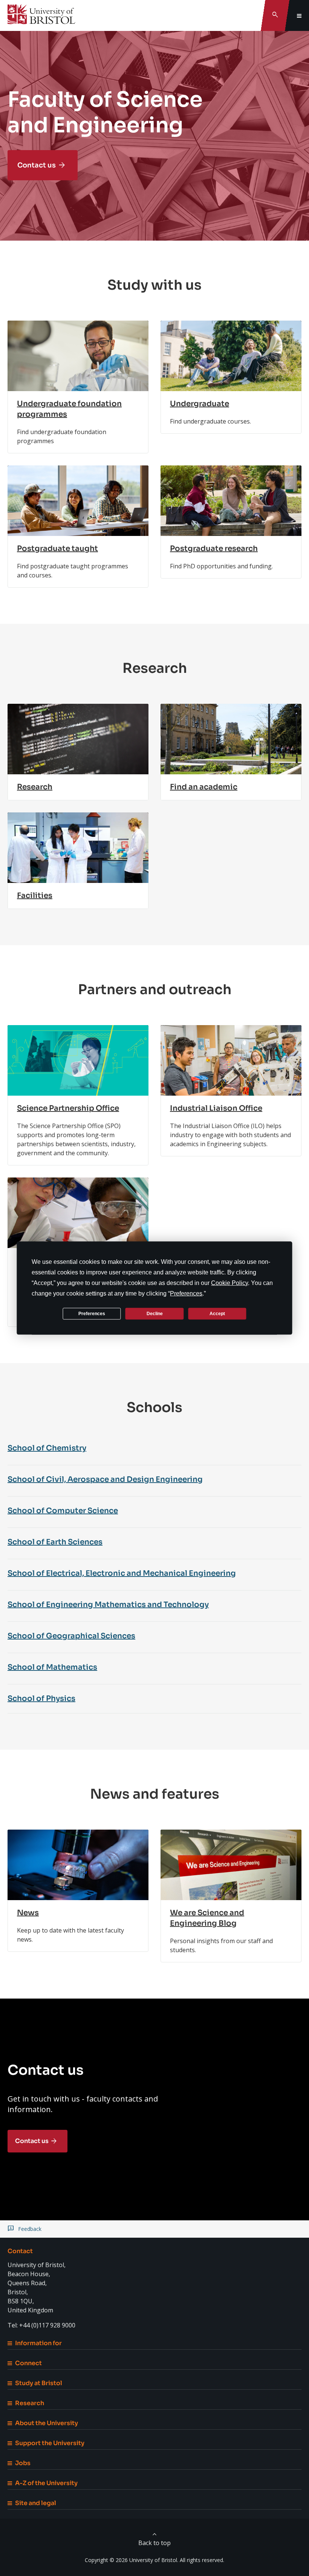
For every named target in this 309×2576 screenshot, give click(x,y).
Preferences (92, 1313)
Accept (217, 1313)
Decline (155, 1313)
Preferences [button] (186, 1293)
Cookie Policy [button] (229, 1283)
